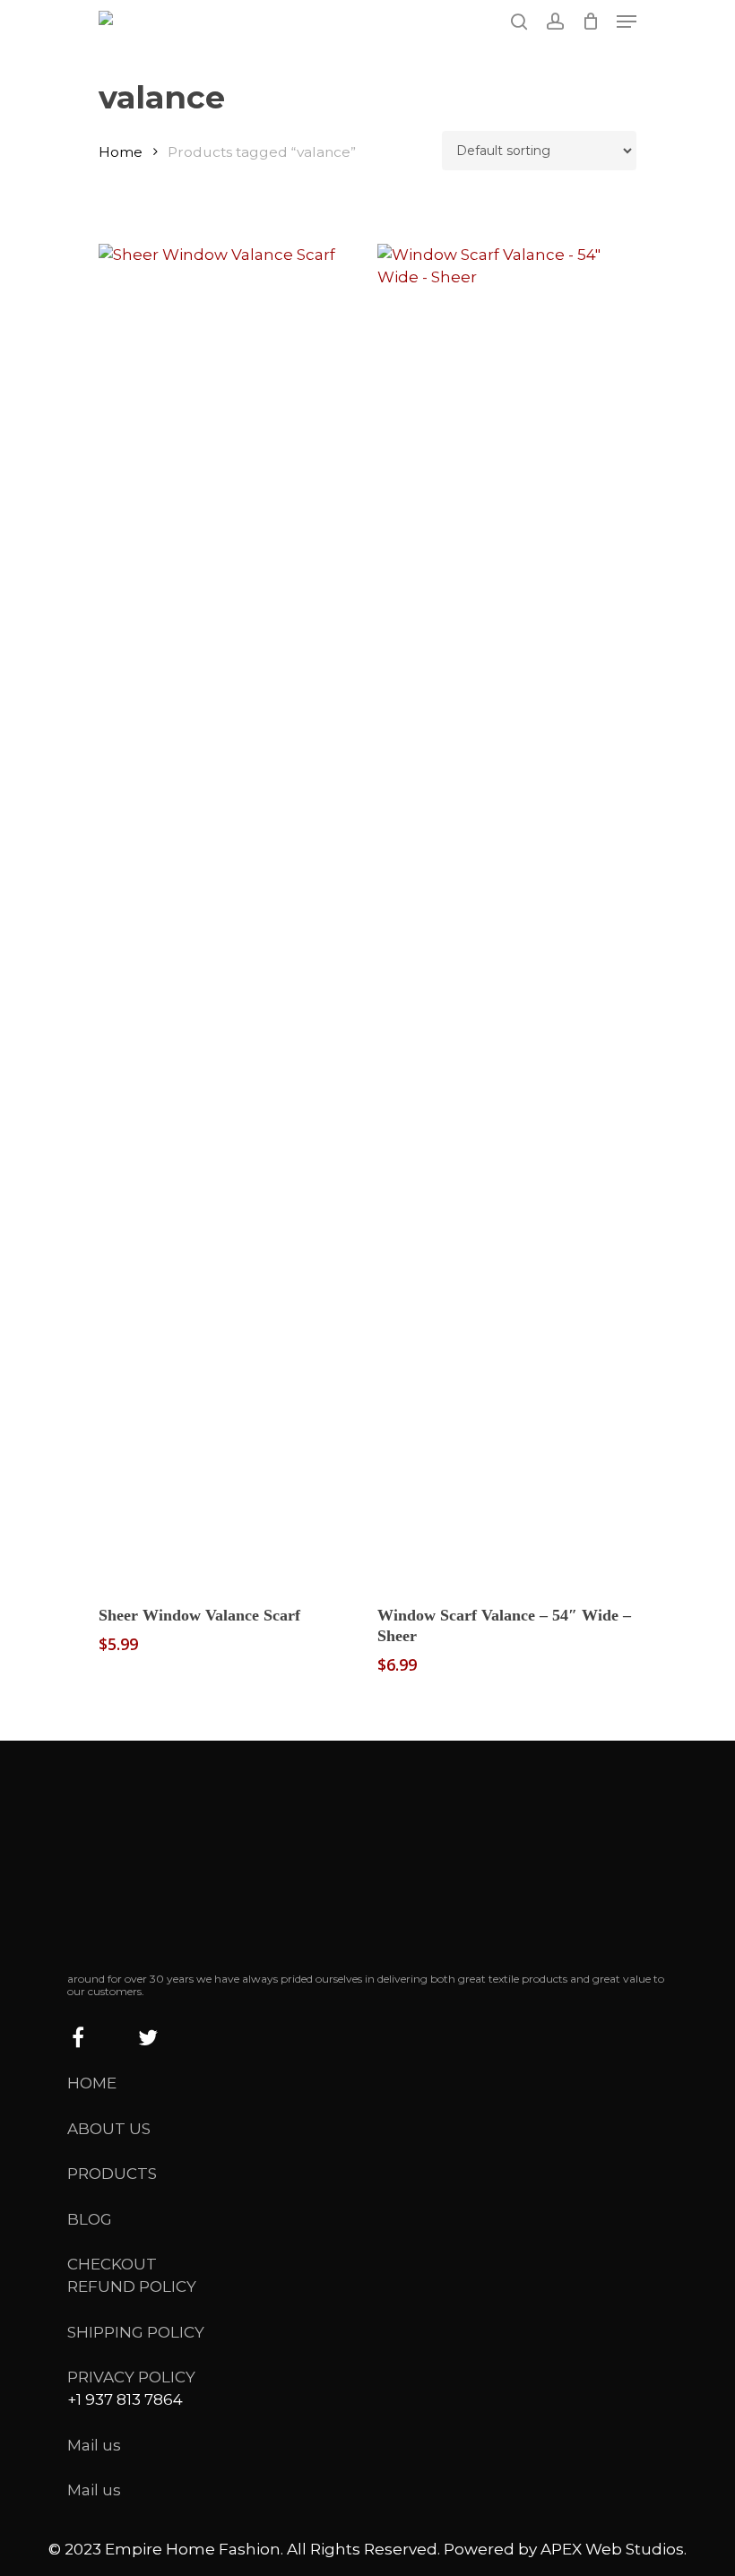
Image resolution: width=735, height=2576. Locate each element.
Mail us (94, 2445)
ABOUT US (109, 2129)
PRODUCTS (112, 2174)
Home (121, 152)
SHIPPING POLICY (136, 2332)
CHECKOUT (112, 2264)
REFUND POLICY (132, 2286)
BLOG (90, 2219)
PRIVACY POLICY (131, 2377)
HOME (92, 2083)
